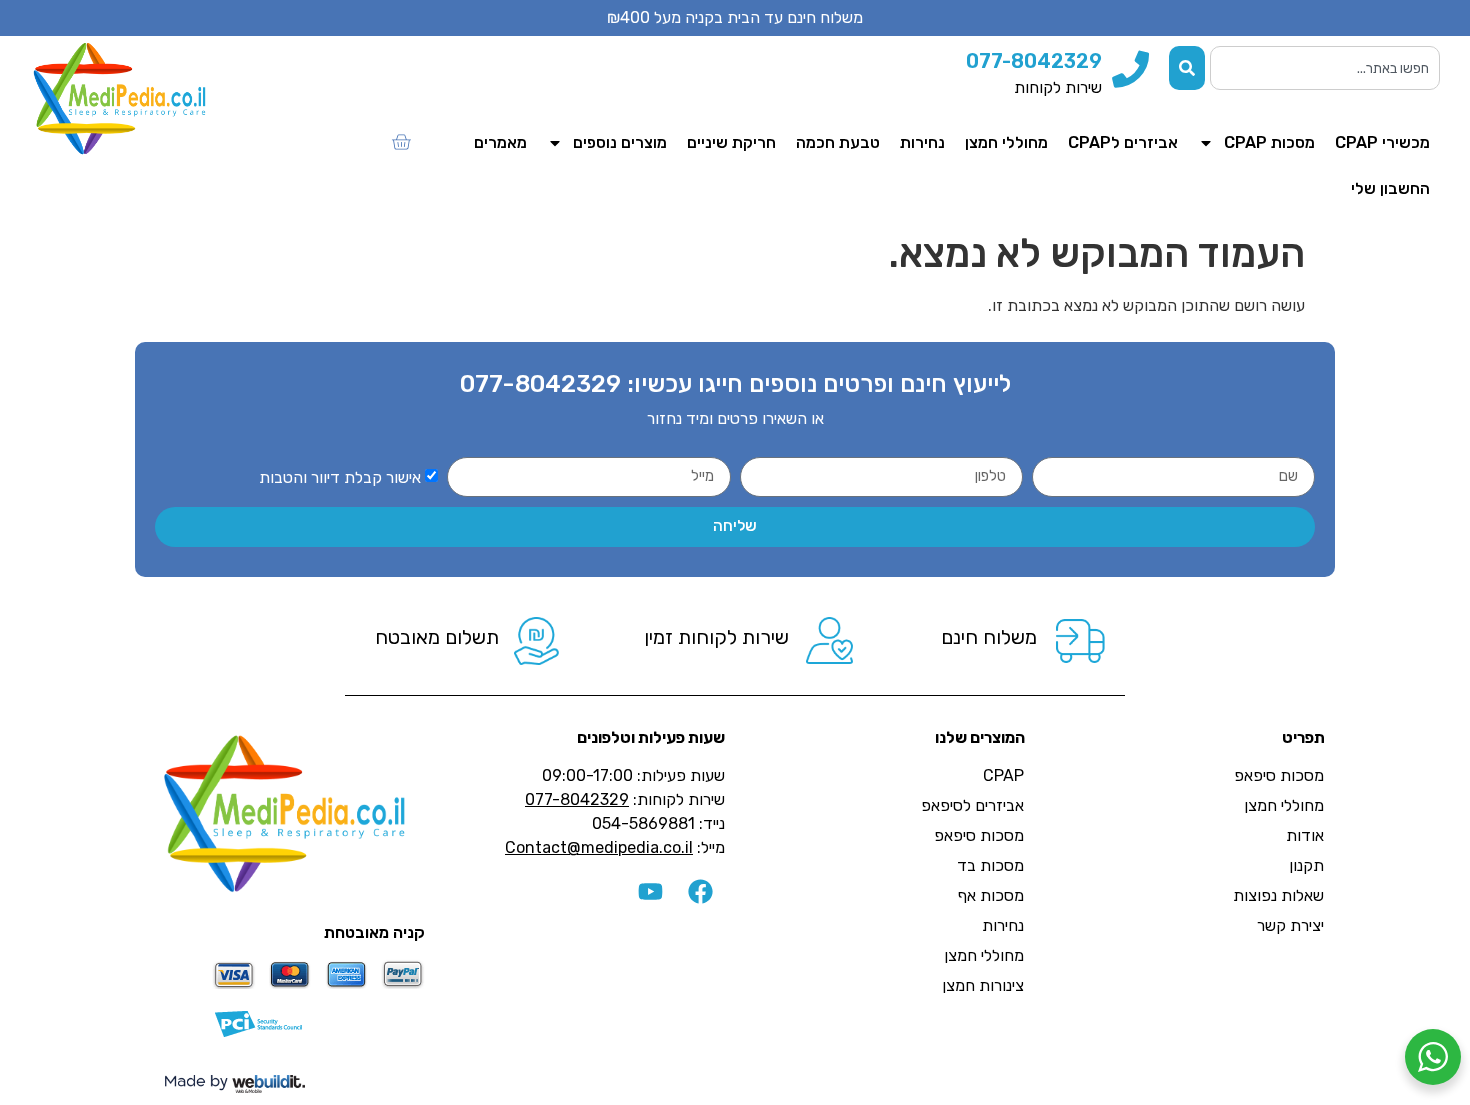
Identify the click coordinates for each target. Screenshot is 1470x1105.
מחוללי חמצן (1006, 142)
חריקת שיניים (731, 142)
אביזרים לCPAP (1123, 142)
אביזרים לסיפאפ (972, 805)
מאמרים (500, 142)
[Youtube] (650, 892)
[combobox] (1325, 68)
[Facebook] (700, 892)
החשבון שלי (1390, 188)
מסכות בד (990, 865)
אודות (1305, 835)
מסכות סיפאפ (1279, 775)
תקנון (1306, 865)
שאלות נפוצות (1278, 895)
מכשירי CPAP (1382, 142)
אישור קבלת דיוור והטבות (340, 476)
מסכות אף (991, 895)
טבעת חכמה (838, 142)
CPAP (1003, 775)
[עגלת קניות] (401, 142)
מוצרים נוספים (620, 142)
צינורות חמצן (983, 985)
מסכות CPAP (1269, 142)
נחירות (922, 142)
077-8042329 (540, 384)
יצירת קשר (1290, 925)
